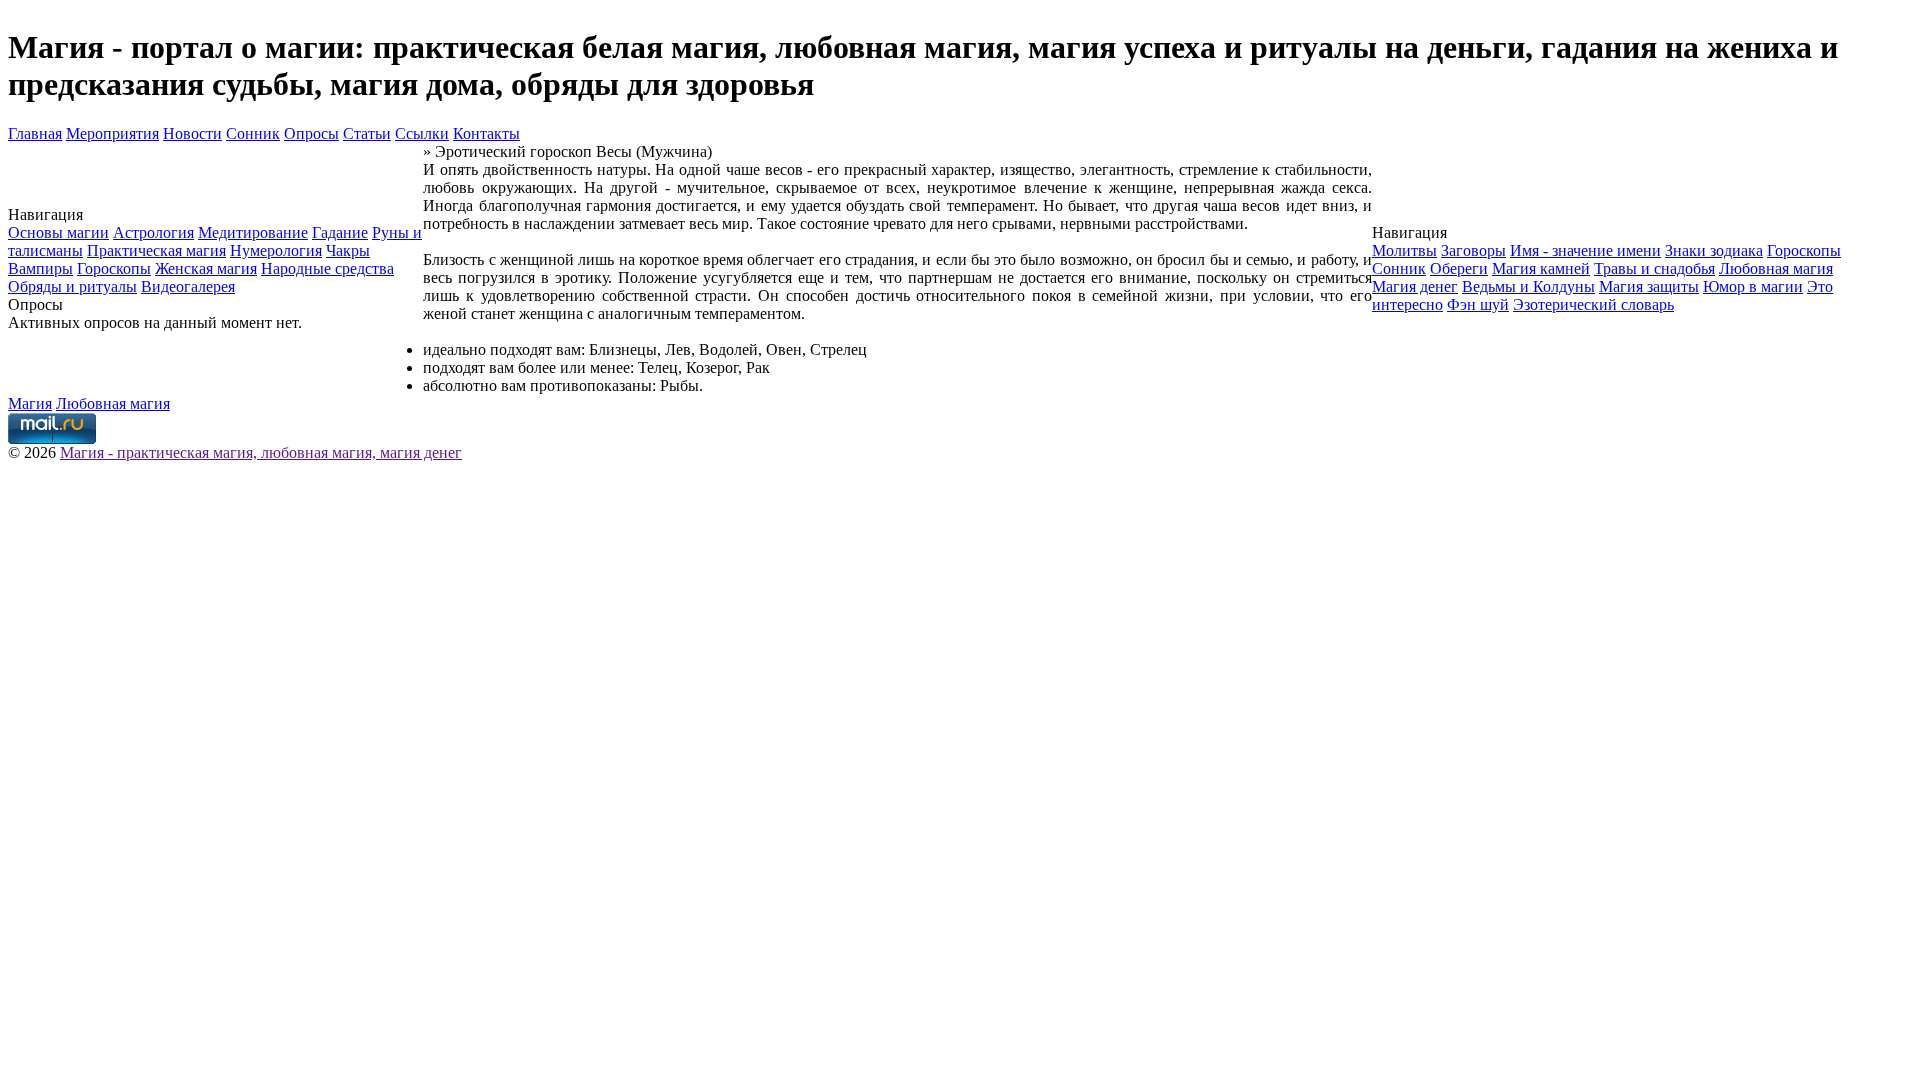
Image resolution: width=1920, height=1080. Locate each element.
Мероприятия (112, 133)
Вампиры (40, 268)
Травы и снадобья (1654, 268)
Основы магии (58, 232)
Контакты (486, 133)
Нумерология (276, 250)
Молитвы (1404, 250)
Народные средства (327, 268)
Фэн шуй (1478, 304)
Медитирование (253, 232)
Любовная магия (1776, 268)
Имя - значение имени (1585, 250)
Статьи (367, 133)
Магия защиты (1649, 286)
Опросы (311, 133)
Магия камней (1541, 268)
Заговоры (1473, 250)
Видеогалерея (188, 286)
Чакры (348, 250)
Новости (192, 133)
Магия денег (1415, 286)
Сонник (253, 133)
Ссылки (422, 133)
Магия (30, 403)
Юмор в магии (1753, 286)
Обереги (1459, 268)
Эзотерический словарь (1593, 304)
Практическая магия (156, 250)
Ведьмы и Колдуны (1528, 286)
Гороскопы (114, 268)
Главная (35, 133)
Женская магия (206, 268)
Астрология (153, 232)
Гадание (340, 232)
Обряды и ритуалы (72, 286)
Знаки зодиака (1714, 250)
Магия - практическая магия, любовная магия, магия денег (261, 452)
